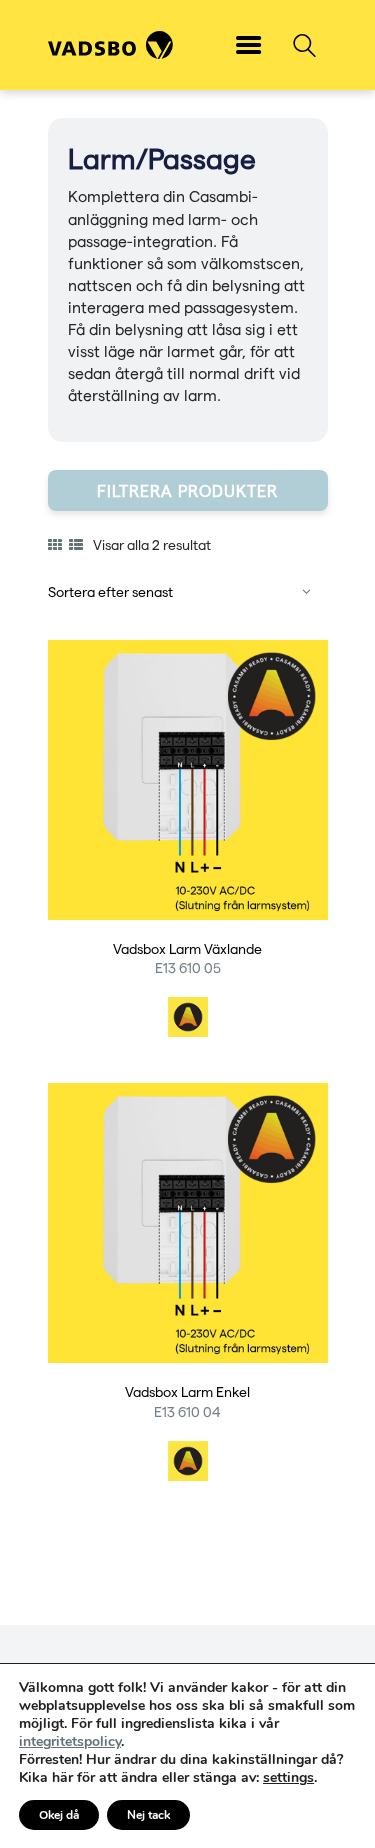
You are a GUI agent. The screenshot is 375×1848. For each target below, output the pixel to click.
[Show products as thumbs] (55, 545)
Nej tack (148, 1815)
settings (288, 1778)
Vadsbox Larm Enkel (187, 1392)
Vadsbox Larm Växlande (187, 949)
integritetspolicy (70, 1741)
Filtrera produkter (187, 490)
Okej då (59, 1815)
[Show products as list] (76, 545)
